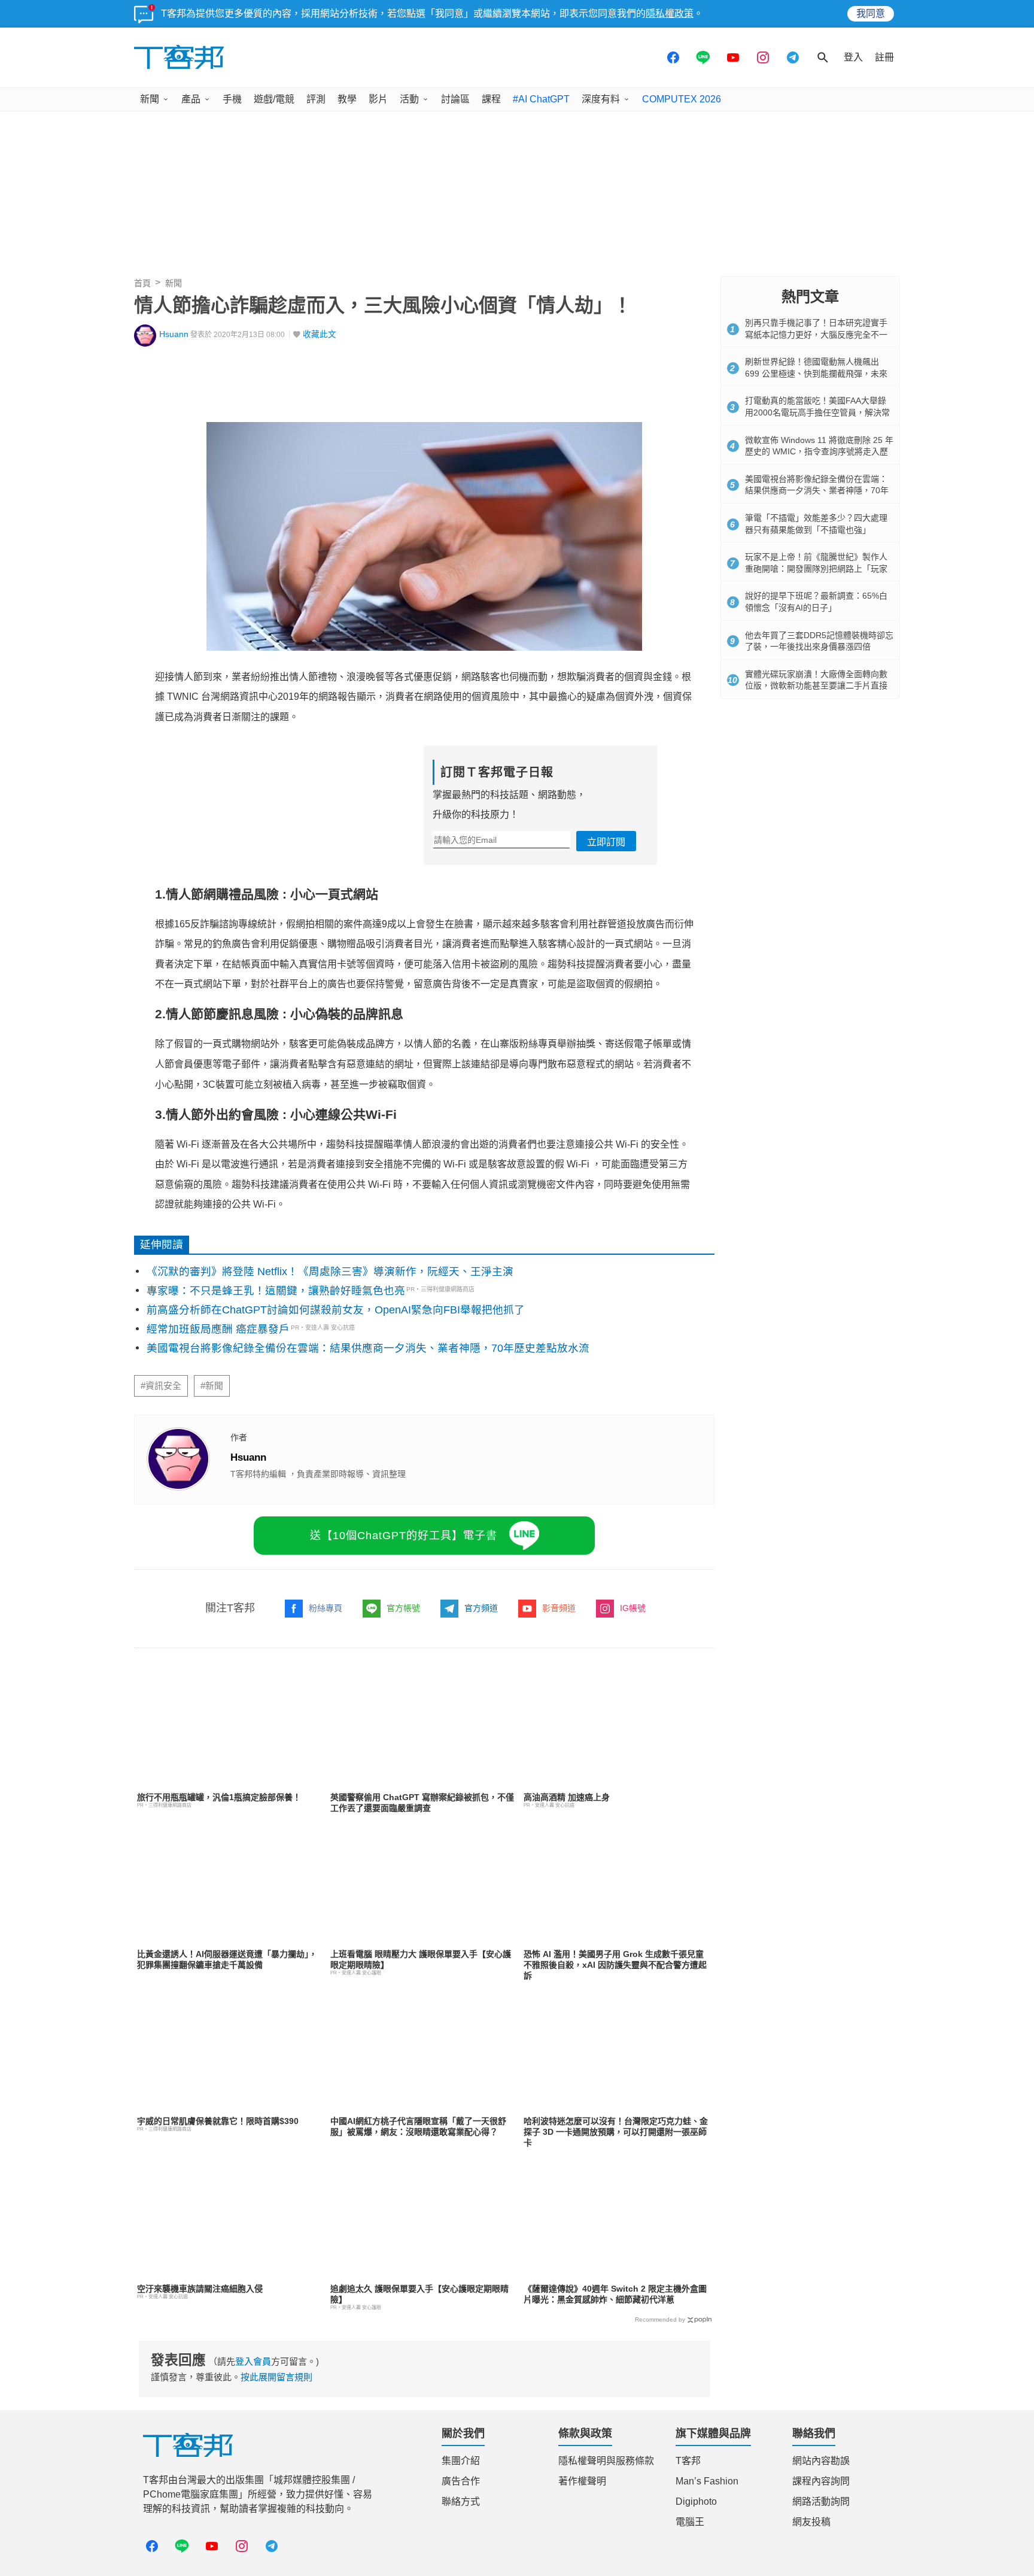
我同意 (871, 13)
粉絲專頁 (326, 1608)
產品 (191, 99)
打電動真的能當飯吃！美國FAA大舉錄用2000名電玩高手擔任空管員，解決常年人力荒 (817, 412)
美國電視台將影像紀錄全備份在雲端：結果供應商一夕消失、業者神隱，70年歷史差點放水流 (368, 1348)
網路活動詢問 (821, 2501)
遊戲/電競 (274, 99)
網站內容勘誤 (821, 2461)
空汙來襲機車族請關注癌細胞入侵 (200, 2289)
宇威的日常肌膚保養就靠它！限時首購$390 (218, 2121)
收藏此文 (320, 334)
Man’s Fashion (707, 2481)
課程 (491, 99)
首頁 (142, 283)
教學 (347, 99)
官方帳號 (403, 1608)
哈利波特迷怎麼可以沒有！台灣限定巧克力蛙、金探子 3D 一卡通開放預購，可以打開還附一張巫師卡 (616, 2132)
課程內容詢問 (821, 2481)
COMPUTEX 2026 (682, 99)
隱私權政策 (670, 13)
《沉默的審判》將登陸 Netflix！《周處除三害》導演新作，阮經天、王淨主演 (330, 1272)
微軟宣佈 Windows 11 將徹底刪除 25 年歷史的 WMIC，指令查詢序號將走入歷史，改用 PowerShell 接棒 (819, 452)
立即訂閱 (606, 842)
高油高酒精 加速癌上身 (567, 1797)
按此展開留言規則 (276, 2377)
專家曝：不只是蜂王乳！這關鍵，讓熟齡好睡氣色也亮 (276, 1291)
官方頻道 (481, 1608)
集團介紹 (461, 2461)
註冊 (884, 57)
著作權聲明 (582, 2481)
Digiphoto (696, 2501)
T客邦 (688, 2461)
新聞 (150, 99)
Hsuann (174, 334)
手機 (232, 99)
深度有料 (601, 99)
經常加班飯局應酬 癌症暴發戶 (218, 1329)
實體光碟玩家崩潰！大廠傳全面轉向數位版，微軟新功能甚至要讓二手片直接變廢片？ (816, 686)
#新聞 (212, 1386)
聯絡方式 (461, 2501)
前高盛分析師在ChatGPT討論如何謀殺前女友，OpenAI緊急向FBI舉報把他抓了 (336, 1310)
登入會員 (253, 2361)
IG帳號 (633, 1608)
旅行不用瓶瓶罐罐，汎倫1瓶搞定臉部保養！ (219, 1797)
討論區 (455, 99)
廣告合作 (461, 2481)
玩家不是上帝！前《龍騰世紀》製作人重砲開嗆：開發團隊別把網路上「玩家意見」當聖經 (816, 568)
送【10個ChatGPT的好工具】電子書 (404, 1536)
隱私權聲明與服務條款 (606, 2461)
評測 (316, 99)
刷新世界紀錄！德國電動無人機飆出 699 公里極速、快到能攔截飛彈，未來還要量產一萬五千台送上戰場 (816, 373)
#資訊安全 (161, 1386)
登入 (853, 57)
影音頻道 (559, 1608)
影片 (378, 99)
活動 (409, 99)
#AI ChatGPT (541, 99)
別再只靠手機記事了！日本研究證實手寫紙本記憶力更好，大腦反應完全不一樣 (816, 334)
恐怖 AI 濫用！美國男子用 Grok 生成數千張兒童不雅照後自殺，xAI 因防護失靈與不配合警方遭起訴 (615, 1965)
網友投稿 (811, 2522)
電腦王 (690, 2522)
